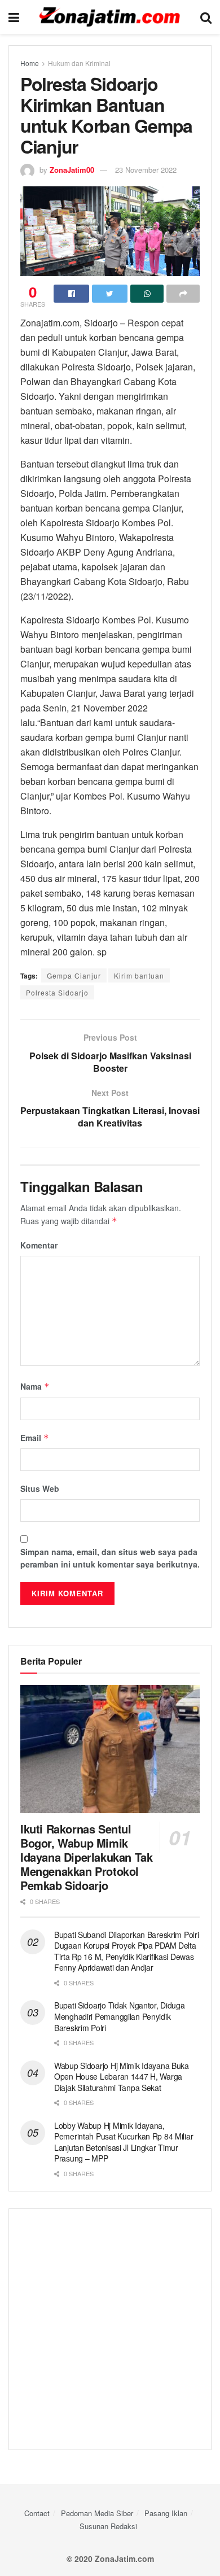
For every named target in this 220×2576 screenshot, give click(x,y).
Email (35, 1438)
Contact (37, 2513)
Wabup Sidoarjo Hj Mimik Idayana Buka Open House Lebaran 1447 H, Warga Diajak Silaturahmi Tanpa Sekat (122, 2077)
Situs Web (40, 1488)
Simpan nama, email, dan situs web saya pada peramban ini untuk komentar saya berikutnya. (110, 1558)
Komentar (39, 1245)
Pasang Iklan (166, 2513)
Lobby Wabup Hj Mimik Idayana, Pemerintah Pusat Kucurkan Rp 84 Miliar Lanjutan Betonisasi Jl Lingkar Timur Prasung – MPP (124, 2142)
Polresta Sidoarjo (57, 992)
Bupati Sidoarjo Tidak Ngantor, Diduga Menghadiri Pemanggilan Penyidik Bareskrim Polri (120, 2016)
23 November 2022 (146, 170)
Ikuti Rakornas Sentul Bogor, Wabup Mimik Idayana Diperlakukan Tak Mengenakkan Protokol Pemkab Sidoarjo (86, 1857)
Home (30, 63)
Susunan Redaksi (108, 2526)
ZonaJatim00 (72, 170)
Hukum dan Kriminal (79, 63)
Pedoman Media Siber (97, 2513)
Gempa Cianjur (74, 975)
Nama (35, 1386)
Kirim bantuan (139, 975)
